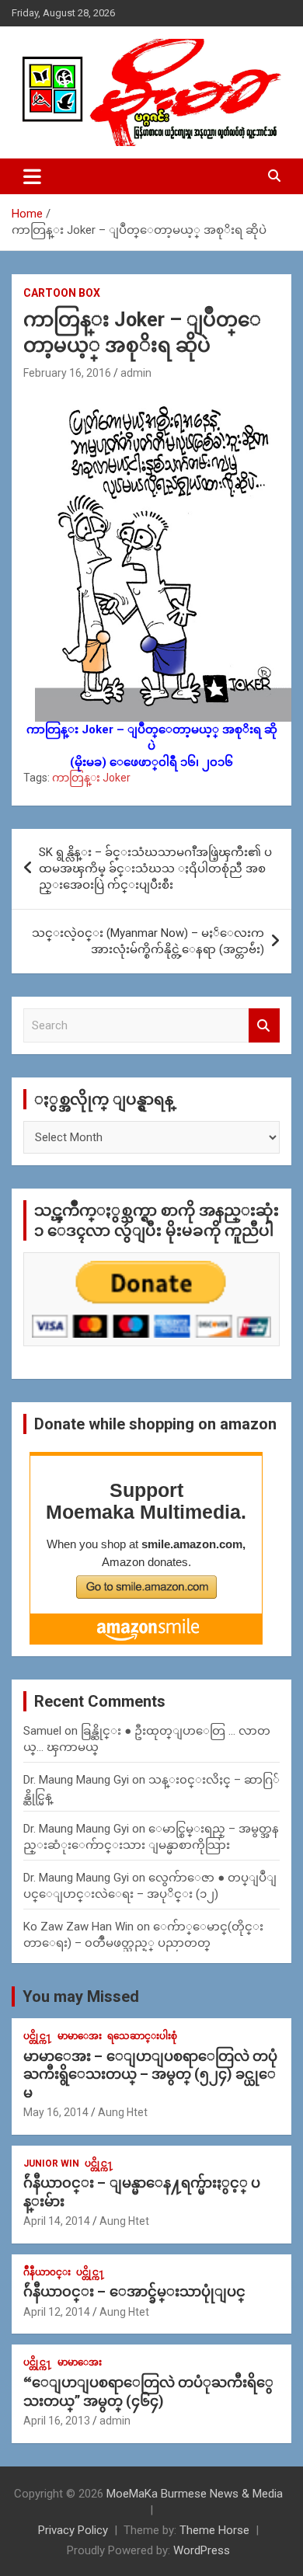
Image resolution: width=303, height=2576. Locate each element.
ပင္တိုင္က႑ (38, 2036)
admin (136, 373)
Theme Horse (214, 2530)
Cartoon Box (62, 293)
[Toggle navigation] (32, 176)
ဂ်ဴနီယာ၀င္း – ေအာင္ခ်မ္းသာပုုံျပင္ (134, 2291)
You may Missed (81, 1996)
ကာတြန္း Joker (91, 778)
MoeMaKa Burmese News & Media (195, 2494)
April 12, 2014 (57, 2312)
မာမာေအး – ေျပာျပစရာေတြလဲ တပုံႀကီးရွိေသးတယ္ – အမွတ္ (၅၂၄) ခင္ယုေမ (150, 2074)
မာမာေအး (80, 2036)
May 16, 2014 (56, 2112)
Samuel (42, 1731)
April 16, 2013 (57, 2421)
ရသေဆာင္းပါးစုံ (142, 2036)
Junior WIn (51, 2163)
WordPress (202, 2550)
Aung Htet (123, 2112)
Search (264, 1026)
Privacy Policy (73, 2530)
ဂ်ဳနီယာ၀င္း (47, 2272)
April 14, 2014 (57, 2221)
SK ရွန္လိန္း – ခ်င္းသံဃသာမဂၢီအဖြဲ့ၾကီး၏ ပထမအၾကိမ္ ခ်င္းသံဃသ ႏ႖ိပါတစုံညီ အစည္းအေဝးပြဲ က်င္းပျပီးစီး (155, 869)
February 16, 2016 (67, 373)
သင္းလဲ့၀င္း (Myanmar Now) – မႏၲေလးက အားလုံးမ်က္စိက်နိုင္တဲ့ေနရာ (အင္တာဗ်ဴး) (148, 941)
